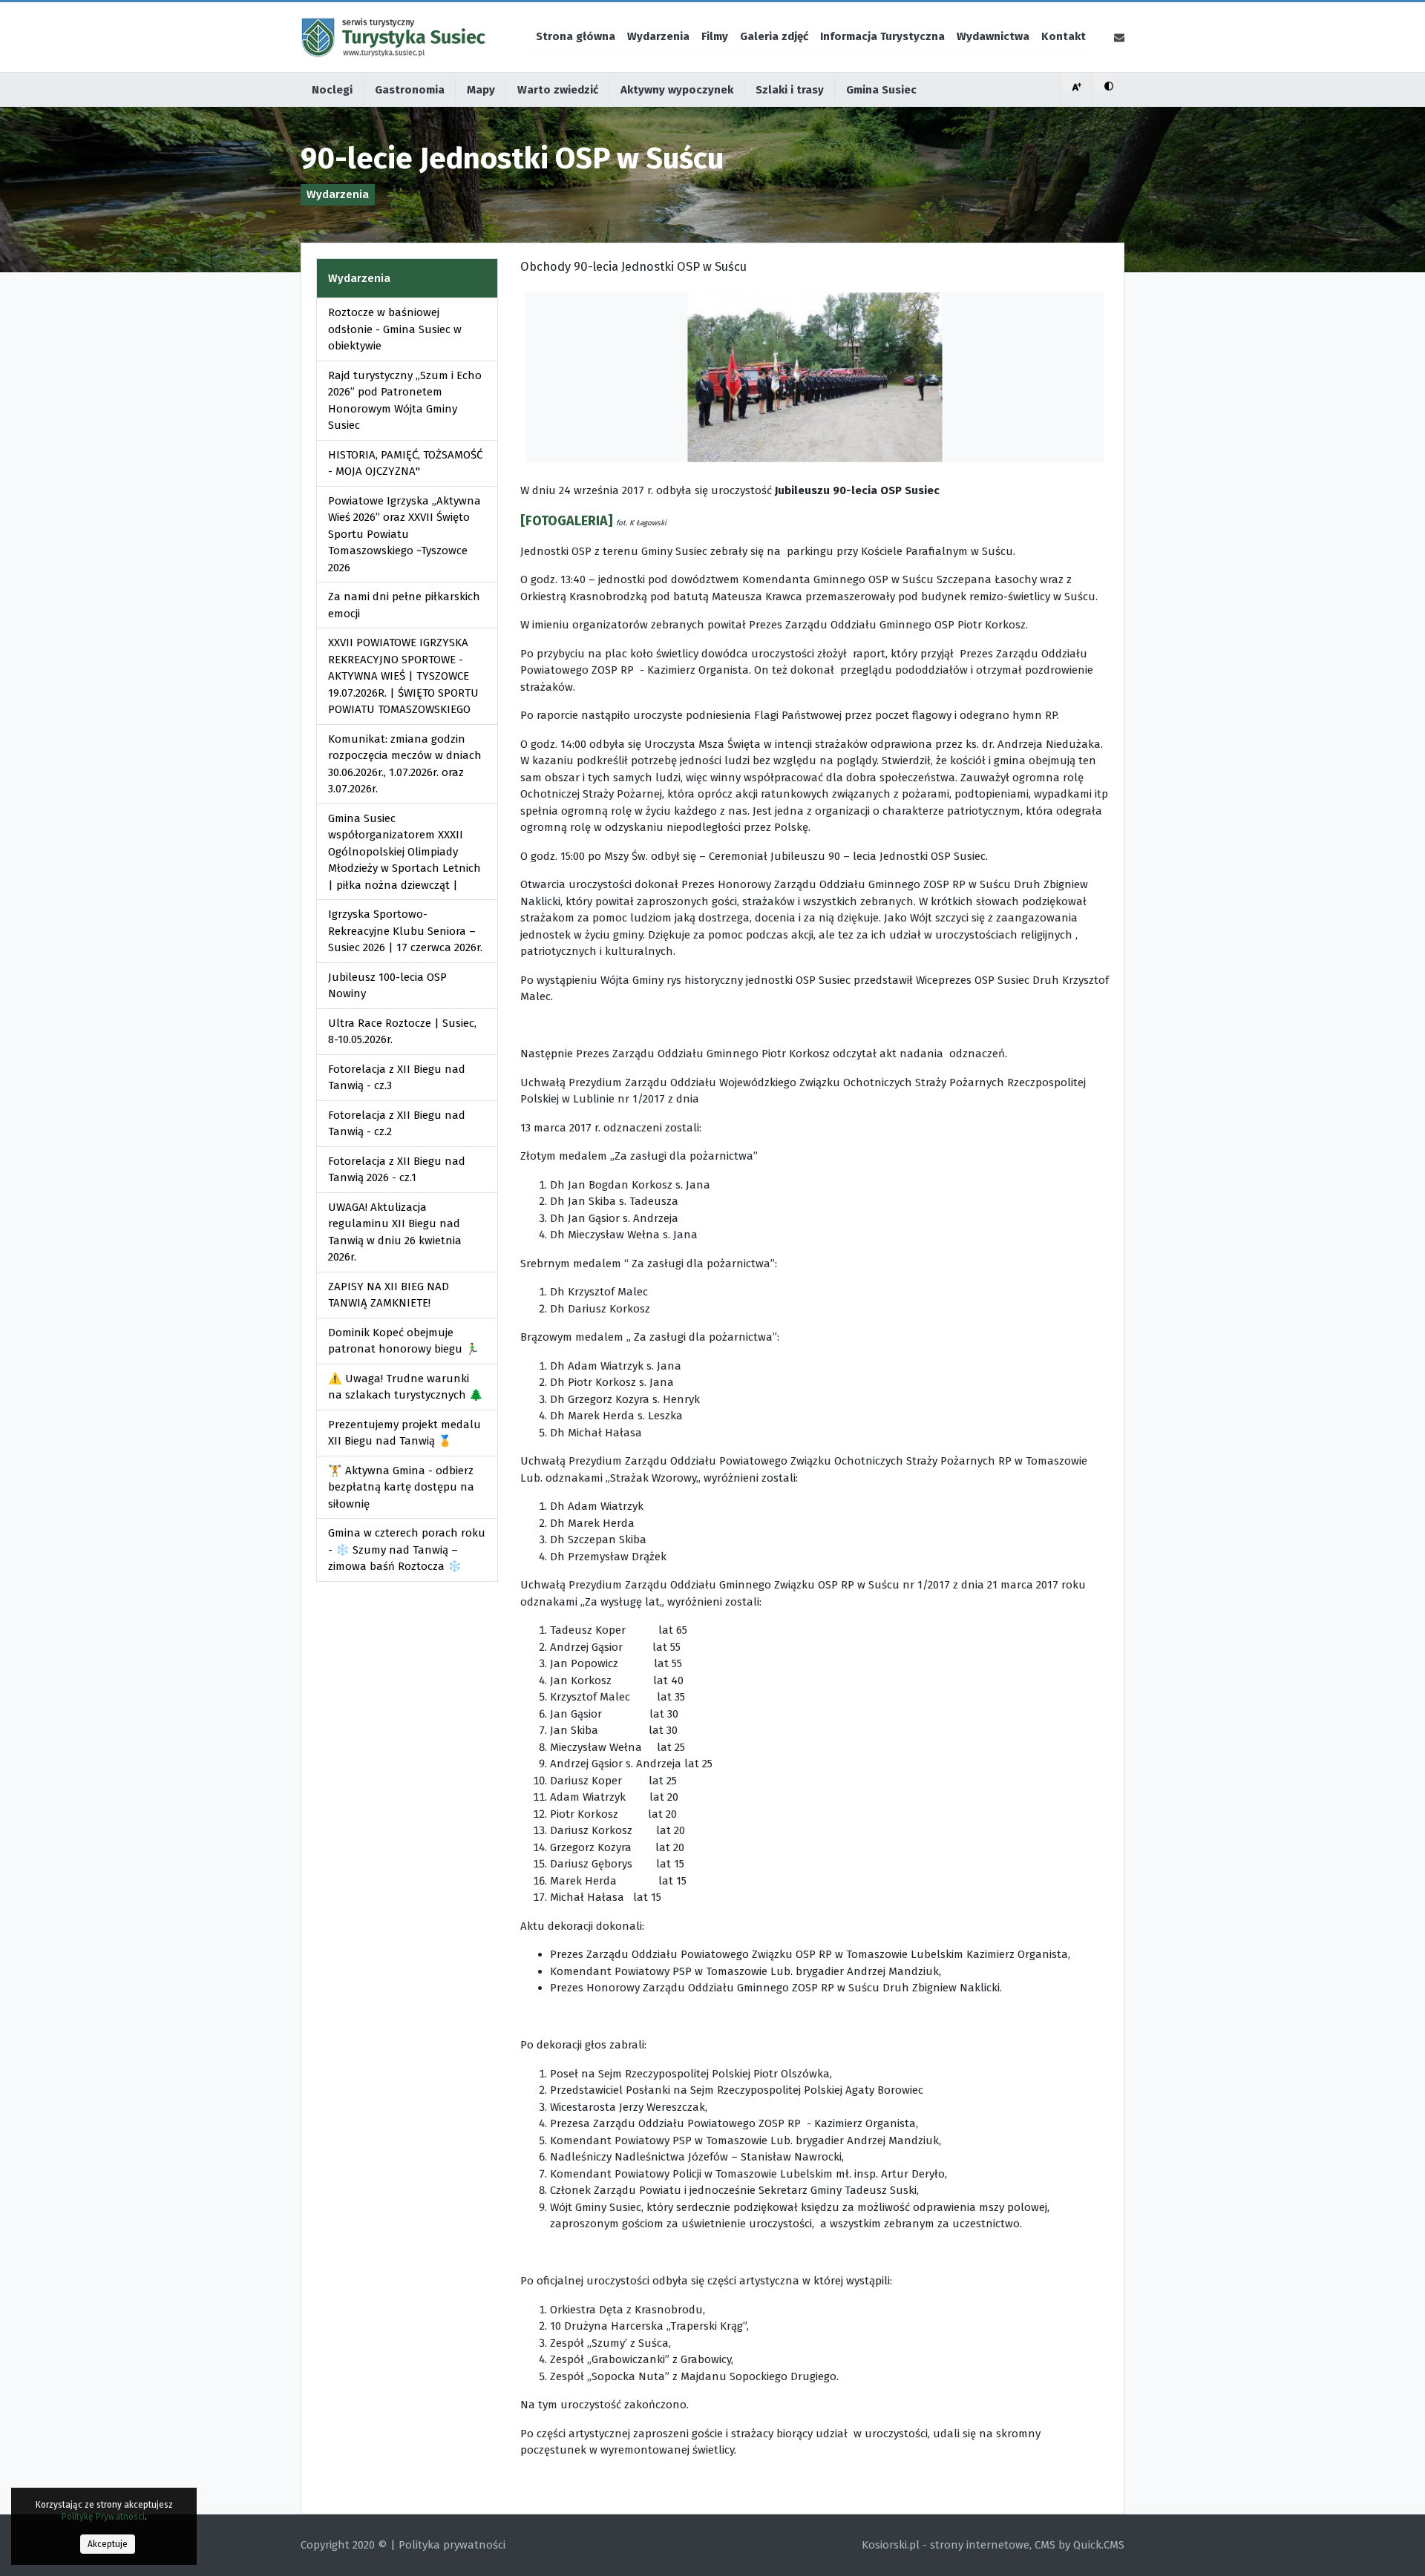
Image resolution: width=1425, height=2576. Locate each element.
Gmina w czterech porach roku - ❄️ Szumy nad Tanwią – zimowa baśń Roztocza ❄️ (407, 1550)
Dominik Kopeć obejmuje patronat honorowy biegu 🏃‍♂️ (404, 1341)
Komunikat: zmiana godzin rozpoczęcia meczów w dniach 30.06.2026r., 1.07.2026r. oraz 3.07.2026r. (405, 764)
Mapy (481, 90)
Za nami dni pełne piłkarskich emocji (404, 605)
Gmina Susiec (881, 90)
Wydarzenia (658, 36)
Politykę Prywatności (103, 2517)
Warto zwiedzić (558, 90)
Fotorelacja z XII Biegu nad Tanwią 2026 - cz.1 (397, 1170)
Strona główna (576, 36)
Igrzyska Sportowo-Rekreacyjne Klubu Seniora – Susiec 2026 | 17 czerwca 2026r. (405, 931)
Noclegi (332, 90)
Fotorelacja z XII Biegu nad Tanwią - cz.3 (397, 1078)
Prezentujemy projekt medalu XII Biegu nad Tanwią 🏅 (404, 1433)
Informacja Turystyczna (882, 36)
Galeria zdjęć (774, 36)
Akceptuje (108, 2544)
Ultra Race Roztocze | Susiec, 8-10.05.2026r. (402, 1032)
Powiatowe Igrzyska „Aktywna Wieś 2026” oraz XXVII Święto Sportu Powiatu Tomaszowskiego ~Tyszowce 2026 (404, 534)
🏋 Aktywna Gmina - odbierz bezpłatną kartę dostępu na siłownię (401, 1487)
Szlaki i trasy (790, 90)
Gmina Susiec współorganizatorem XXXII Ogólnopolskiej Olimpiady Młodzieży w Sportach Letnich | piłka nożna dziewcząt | (404, 852)
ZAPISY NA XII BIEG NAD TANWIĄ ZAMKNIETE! (389, 1295)
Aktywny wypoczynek (677, 90)
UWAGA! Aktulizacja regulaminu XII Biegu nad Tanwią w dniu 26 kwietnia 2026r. (395, 1232)
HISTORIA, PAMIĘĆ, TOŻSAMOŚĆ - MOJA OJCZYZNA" (405, 463)
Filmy (715, 36)
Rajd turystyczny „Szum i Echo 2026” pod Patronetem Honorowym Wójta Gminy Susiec (405, 401)
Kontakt (1064, 36)
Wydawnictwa (993, 36)
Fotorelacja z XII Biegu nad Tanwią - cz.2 (397, 1124)
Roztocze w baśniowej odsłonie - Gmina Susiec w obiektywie (395, 329)
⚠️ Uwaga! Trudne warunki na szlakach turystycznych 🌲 (406, 1387)
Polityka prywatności (452, 2545)
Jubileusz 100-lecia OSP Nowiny (387, 986)
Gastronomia (410, 90)
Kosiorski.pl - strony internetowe (946, 2545)
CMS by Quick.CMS (1080, 2545)
